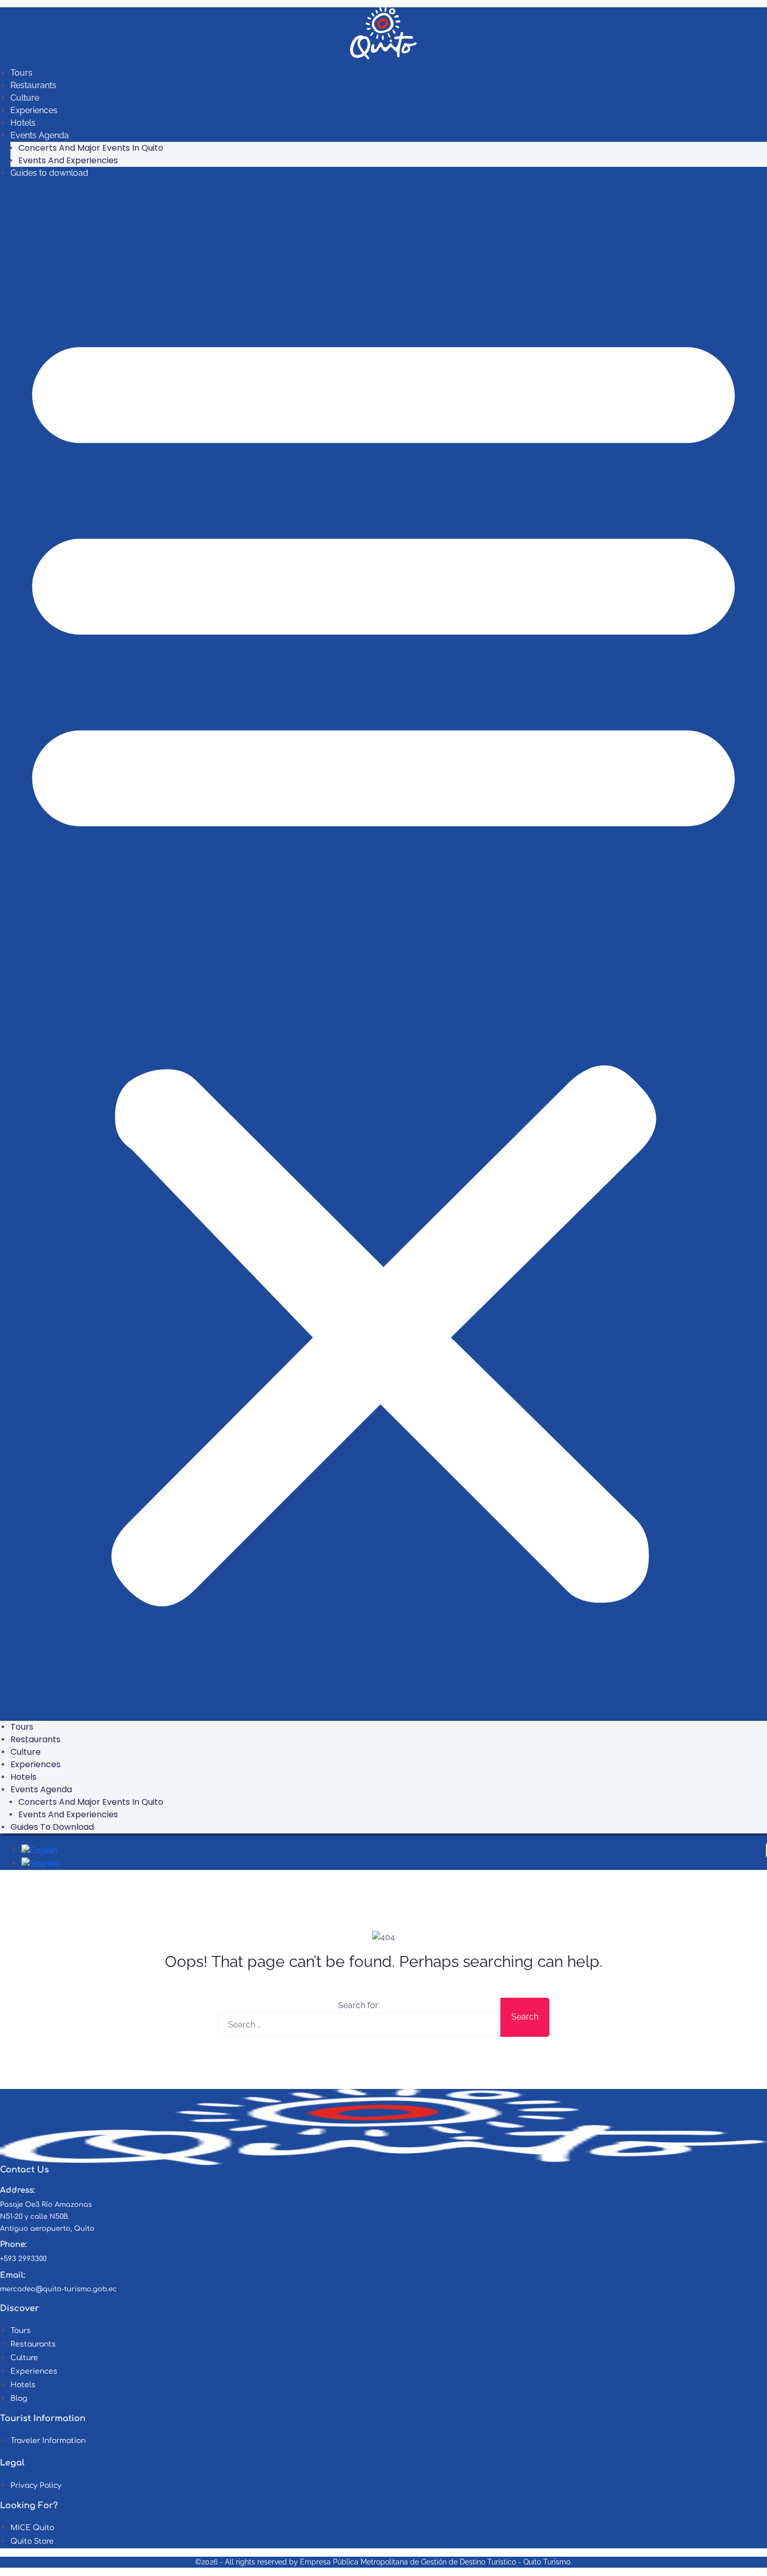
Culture (25, 98)
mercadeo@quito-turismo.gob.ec (58, 2289)
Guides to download (49, 173)
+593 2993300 (23, 2259)
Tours (21, 73)
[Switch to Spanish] (41, 1863)
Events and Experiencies (68, 160)
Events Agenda (40, 135)
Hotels (23, 123)
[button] (383, 954)
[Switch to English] (39, 1850)
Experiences (34, 110)
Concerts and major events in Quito (91, 148)
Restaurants (33, 85)
